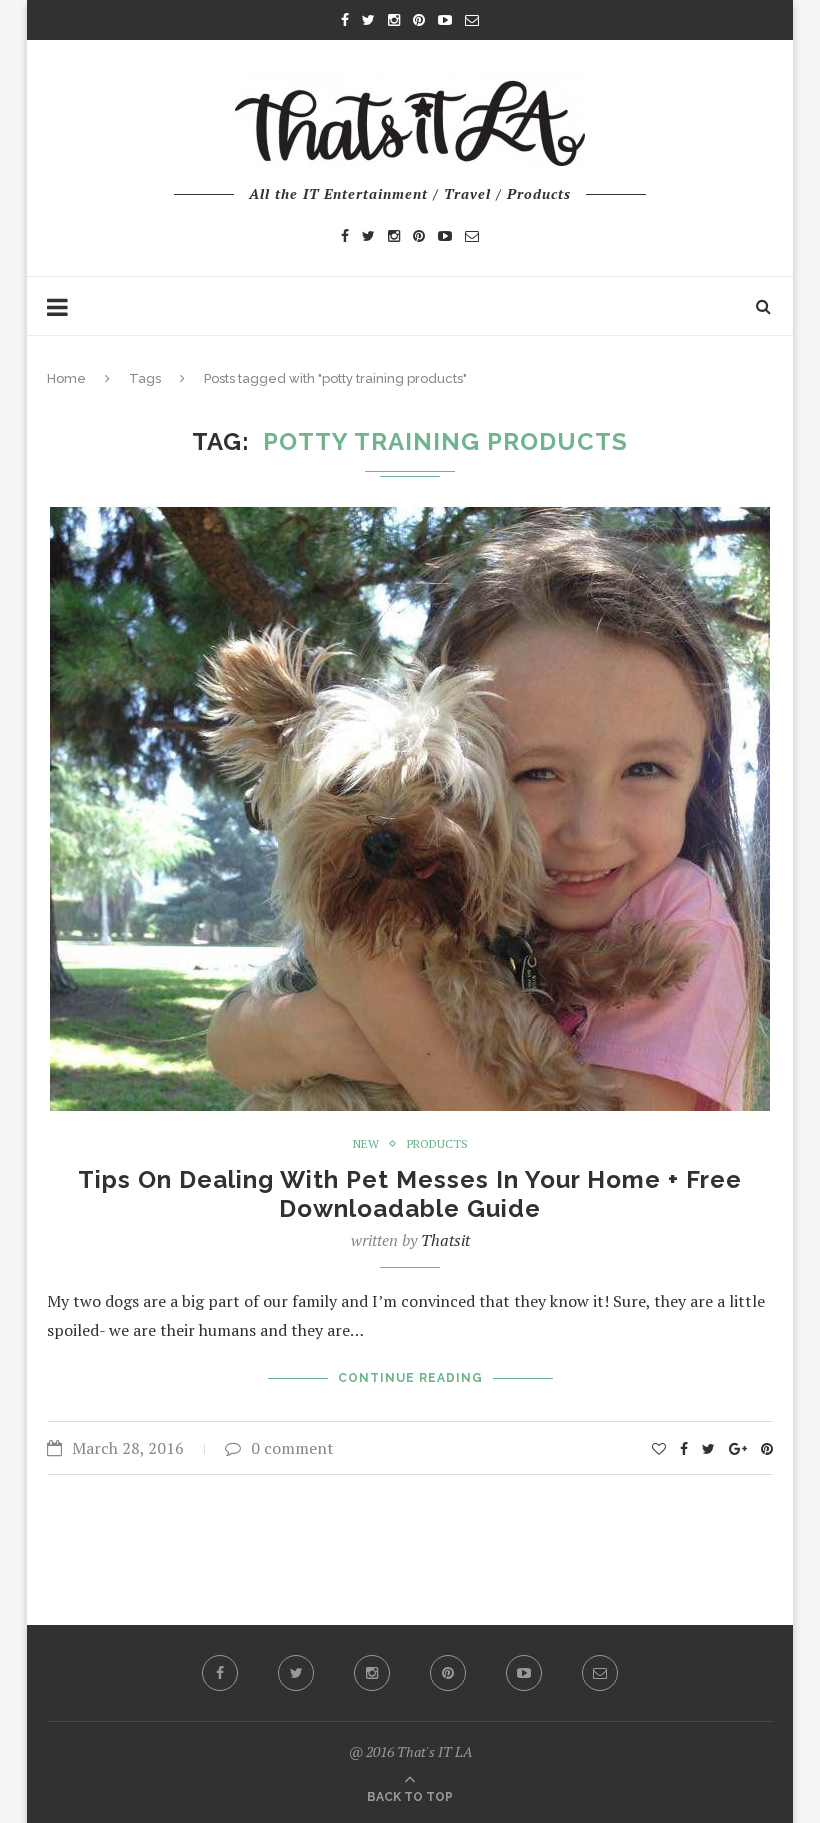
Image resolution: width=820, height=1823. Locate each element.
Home (66, 378)
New (366, 1144)
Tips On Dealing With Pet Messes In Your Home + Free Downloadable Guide (410, 1194)
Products (437, 1144)
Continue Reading (410, 1378)
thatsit (445, 1240)
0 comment (292, 1448)
